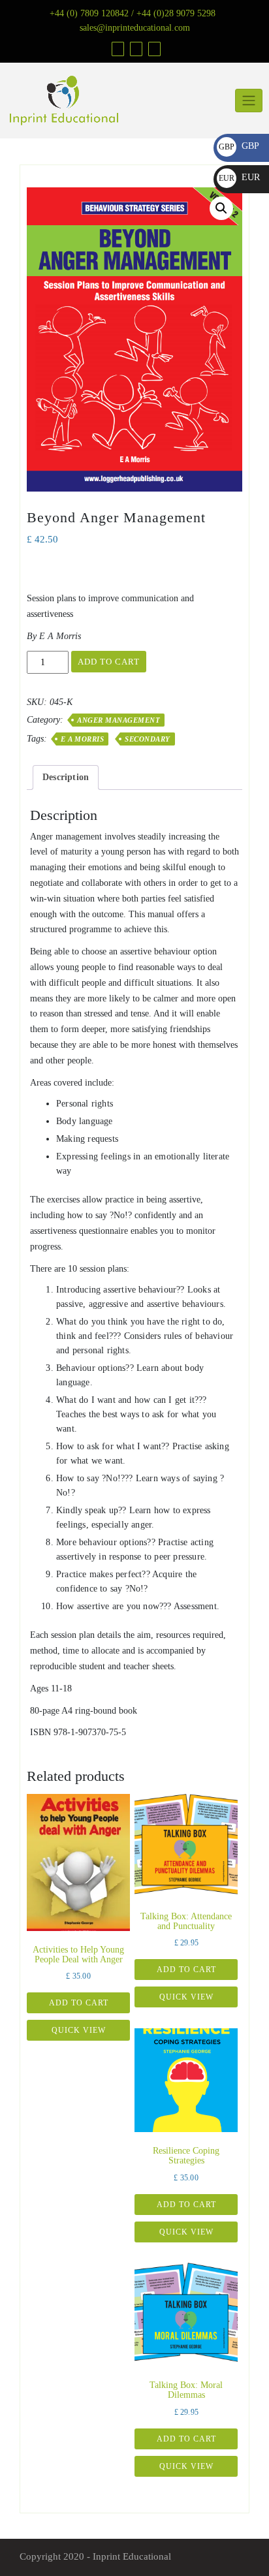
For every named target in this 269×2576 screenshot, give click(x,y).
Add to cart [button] (79, 2003)
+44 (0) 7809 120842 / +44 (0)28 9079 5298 (133, 13)
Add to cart (109, 662)
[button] (221, 208)
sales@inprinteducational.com (135, 28)
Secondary (148, 739)
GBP (239, 146)
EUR (239, 177)
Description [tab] (66, 777)
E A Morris (82, 739)
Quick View (79, 2030)
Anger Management (119, 720)
